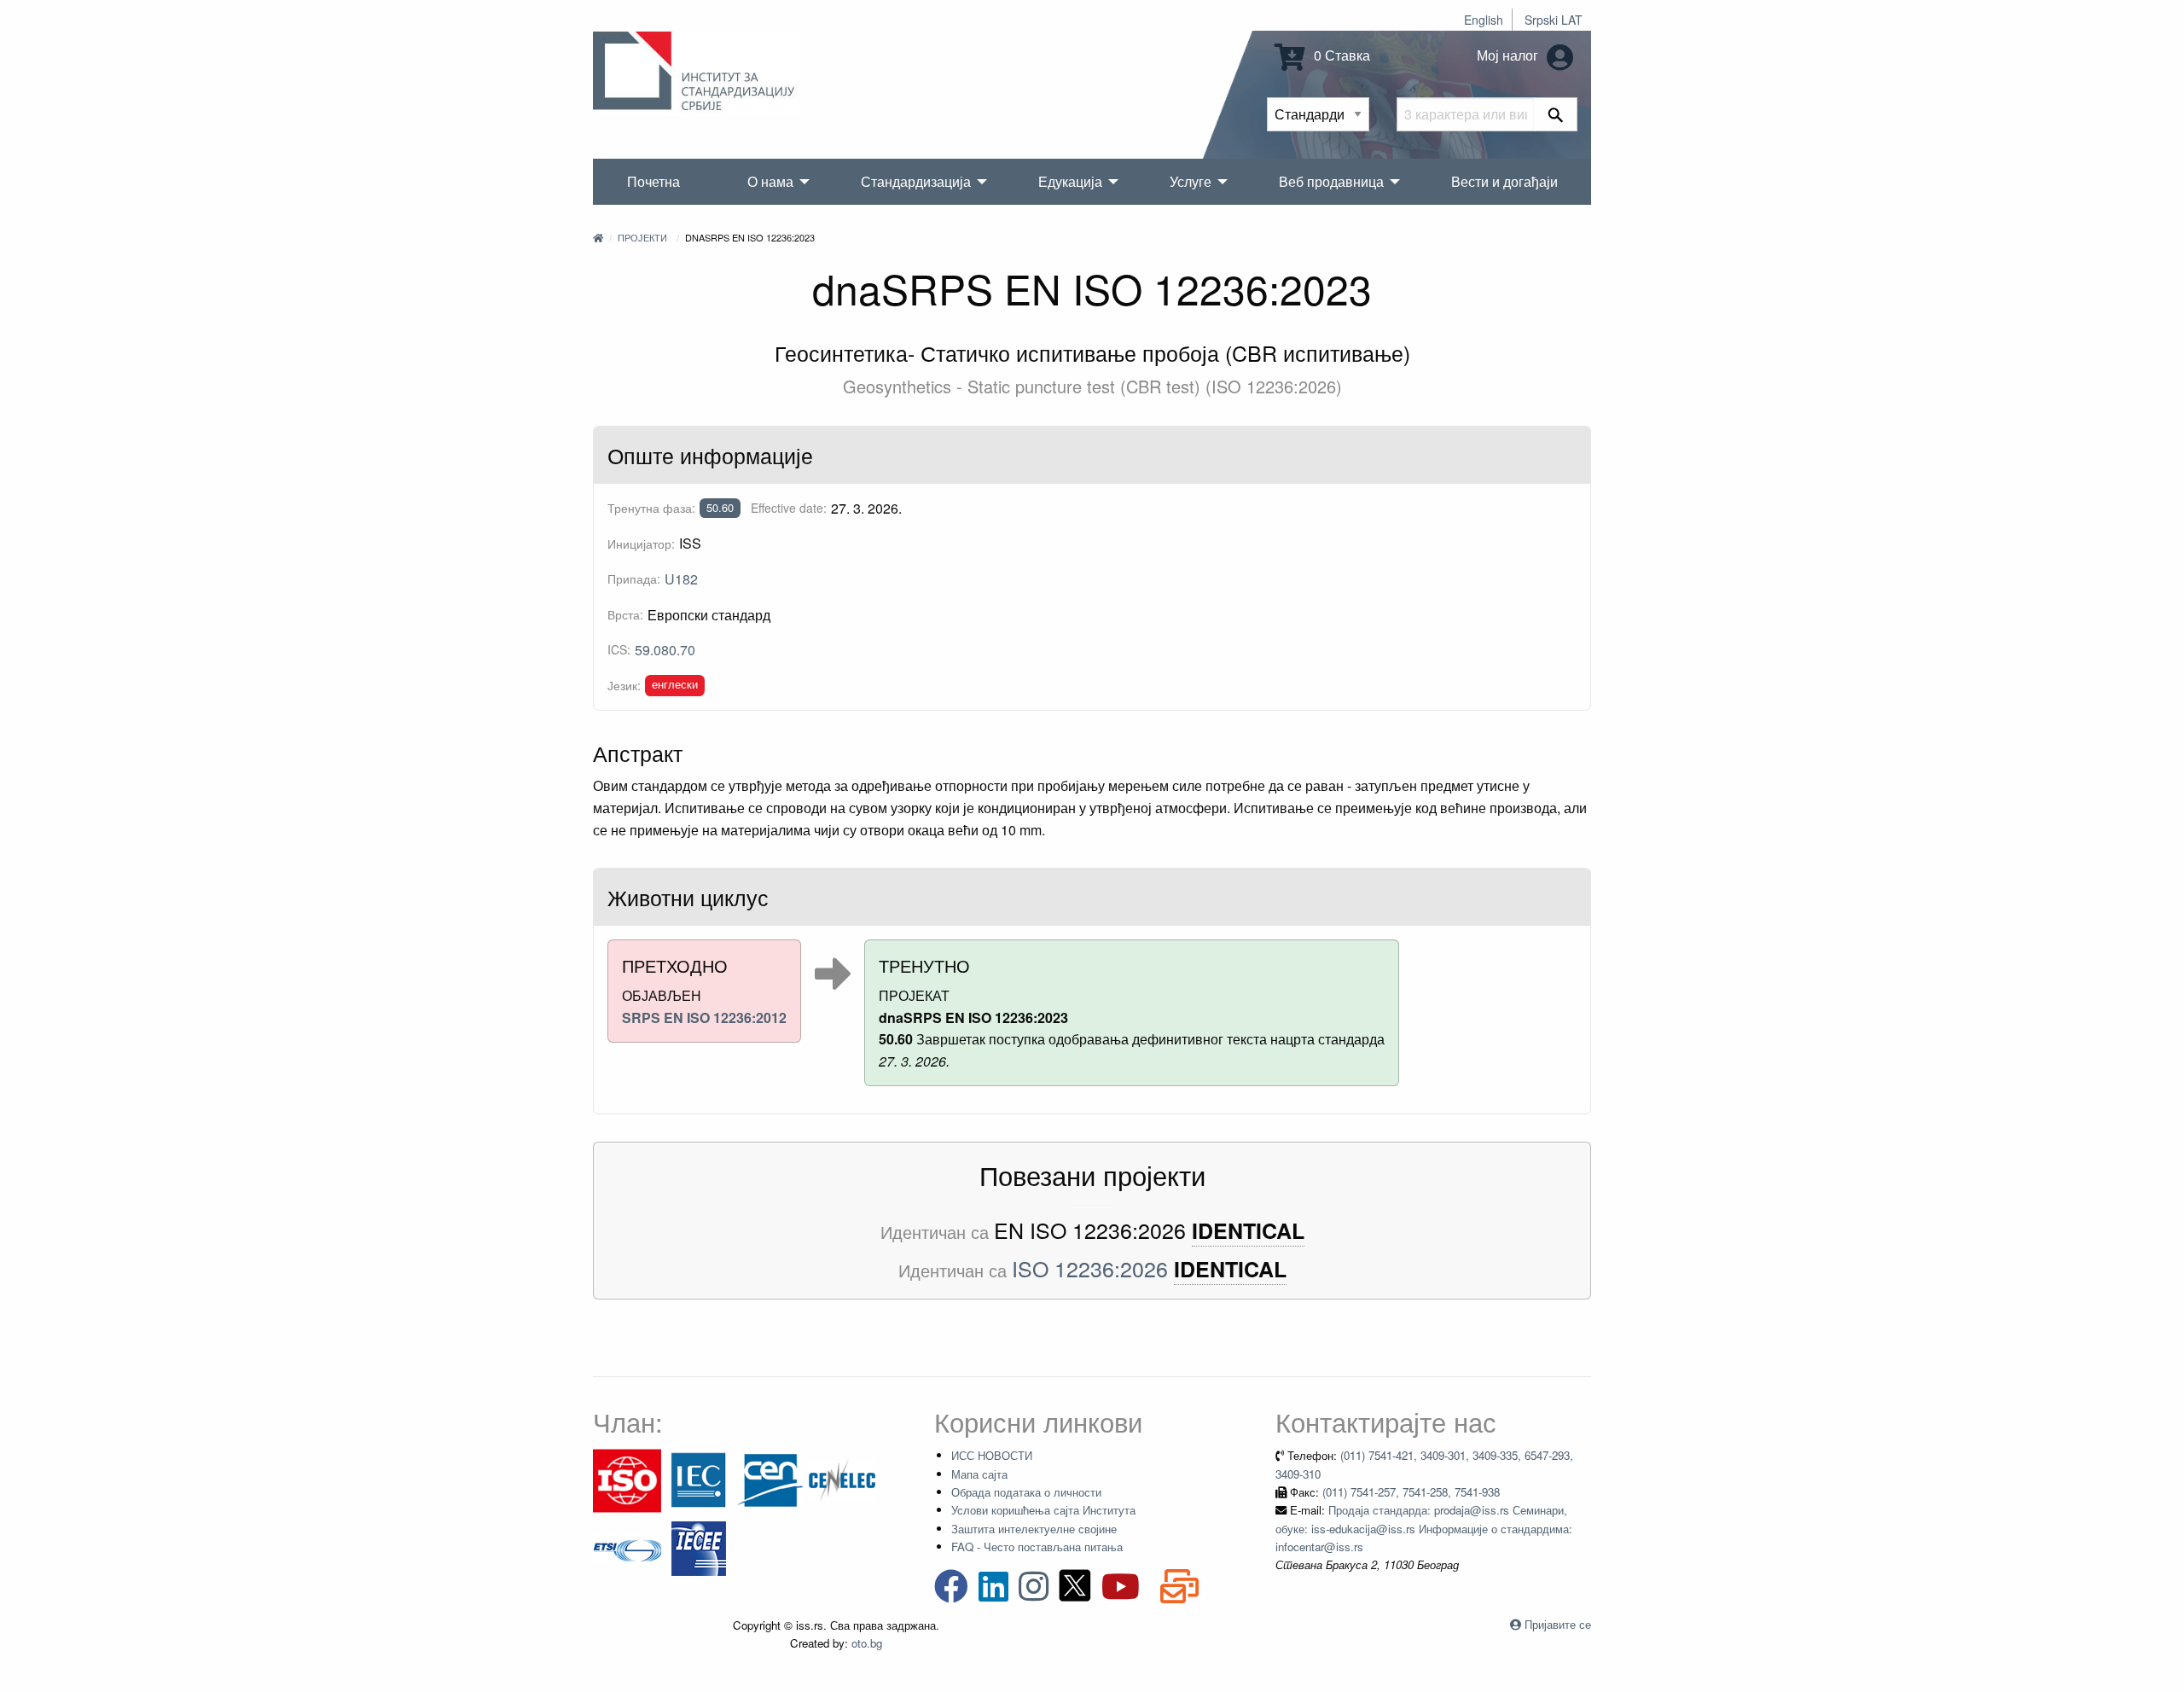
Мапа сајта (979, 1474)
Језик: (624, 685)
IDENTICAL (1248, 1231)
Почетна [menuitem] (653, 181)
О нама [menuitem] (770, 181)
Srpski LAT (1554, 20)
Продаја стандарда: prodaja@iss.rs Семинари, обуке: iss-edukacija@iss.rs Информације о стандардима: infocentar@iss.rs (1424, 1528)
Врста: (625, 614)
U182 (681, 579)
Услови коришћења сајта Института (1043, 1510)
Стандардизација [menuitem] (916, 181)
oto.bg (867, 1643)
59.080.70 (665, 650)
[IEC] (699, 1479)
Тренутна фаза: (651, 508)
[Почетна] (598, 237)
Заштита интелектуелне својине (1034, 1529)
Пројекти (642, 237)
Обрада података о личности (1026, 1492)
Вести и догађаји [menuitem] (1504, 181)
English (1484, 20)
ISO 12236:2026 (1090, 1268)
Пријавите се (1558, 1624)
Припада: (634, 579)
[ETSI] (627, 1547)
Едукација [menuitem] (1070, 181)
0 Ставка (1340, 55)
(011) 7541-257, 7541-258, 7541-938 (1411, 1492)
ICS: (619, 649)
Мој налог (1509, 55)
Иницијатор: (641, 544)
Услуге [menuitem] (1191, 181)
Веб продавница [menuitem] (1331, 181)
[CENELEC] (842, 1479)
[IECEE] (699, 1547)
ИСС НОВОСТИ (992, 1455)
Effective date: (789, 508)
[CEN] (770, 1479)
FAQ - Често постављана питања (1037, 1547)
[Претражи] (1556, 114)
